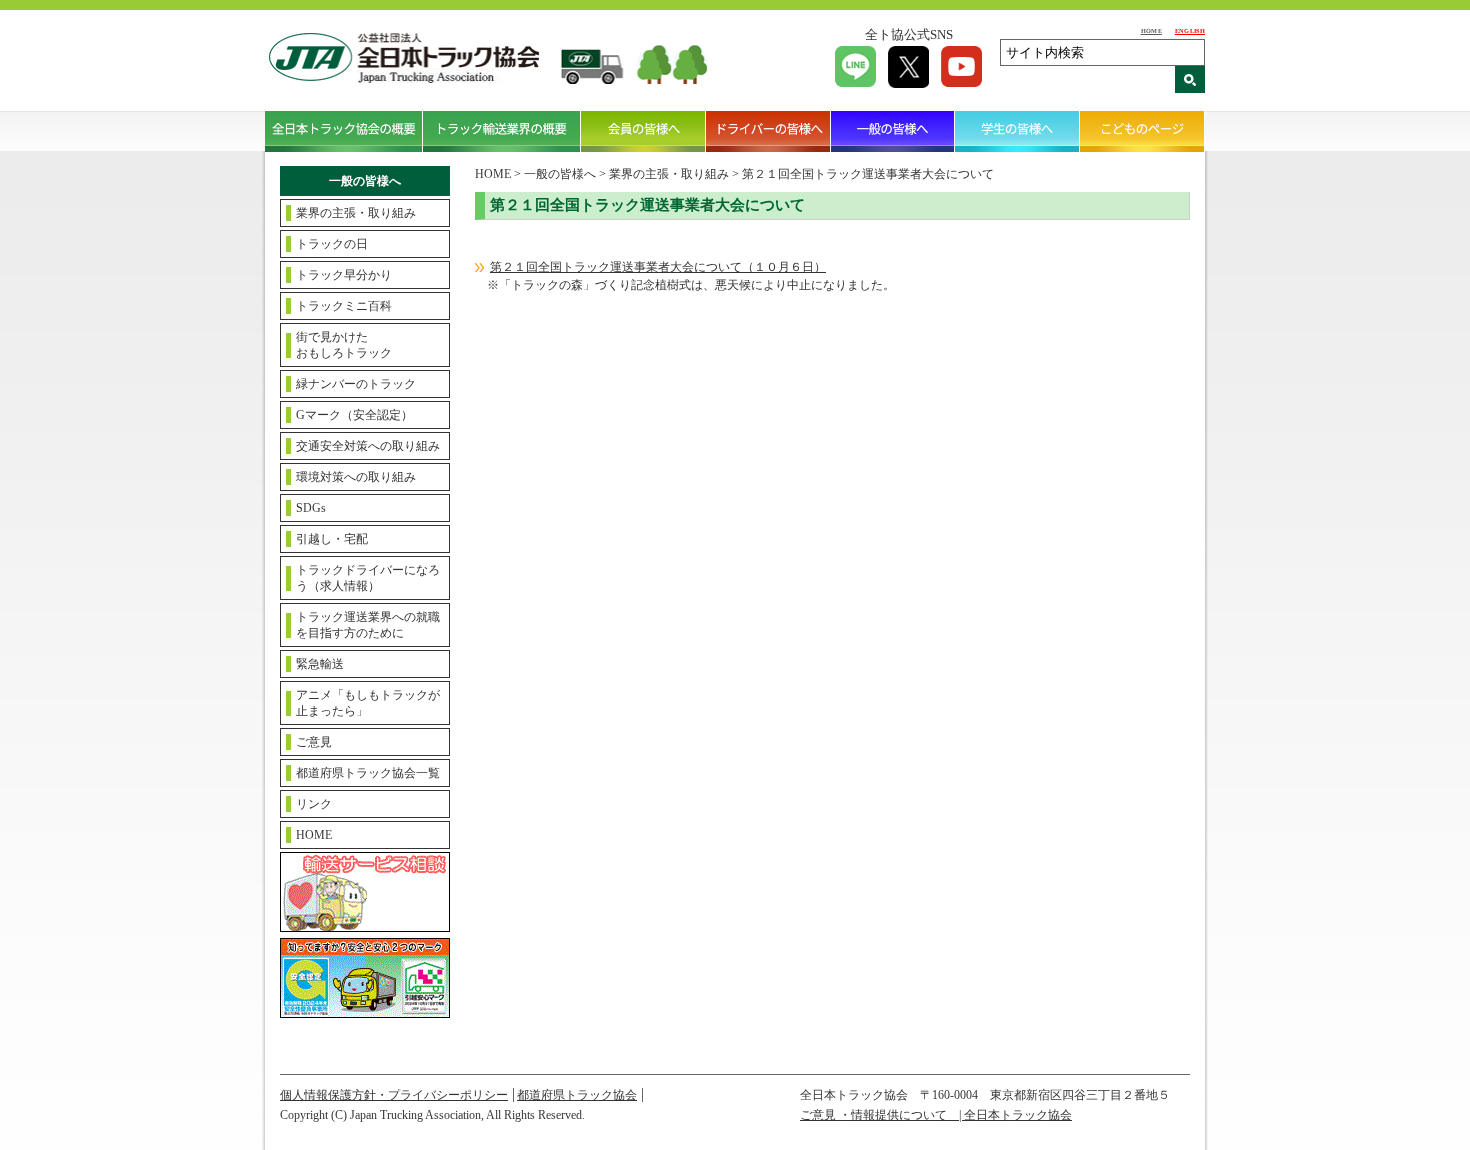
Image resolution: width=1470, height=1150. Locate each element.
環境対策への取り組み (356, 477)
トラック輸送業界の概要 (502, 131)
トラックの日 (332, 244)
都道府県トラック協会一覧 (368, 773)
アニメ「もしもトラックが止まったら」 (368, 703)
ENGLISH (1190, 30)
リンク (314, 804)
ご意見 (314, 742)
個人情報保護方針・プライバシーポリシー (394, 1095)
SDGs (311, 508)
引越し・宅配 (332, 539)
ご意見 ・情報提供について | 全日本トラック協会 (936, 1115)
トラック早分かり (344, 275)
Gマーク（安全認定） (354, 415)
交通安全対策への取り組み (368, 446)
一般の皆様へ (893, 131)
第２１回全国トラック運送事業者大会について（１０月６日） (658, 267)
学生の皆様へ (1017, 131)
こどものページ (1142, 131)
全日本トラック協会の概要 (344, 131)
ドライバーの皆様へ (768, 131)
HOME (1151, 30)
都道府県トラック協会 (577, 1095)
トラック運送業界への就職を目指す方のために (368, 625)
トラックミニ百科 (344, 306)
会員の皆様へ (643, 131)
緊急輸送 (320, 664)
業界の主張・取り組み (356, 213)
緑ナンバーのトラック (356, 384)
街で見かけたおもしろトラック (344, 345)
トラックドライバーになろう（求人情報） (368, 578)
